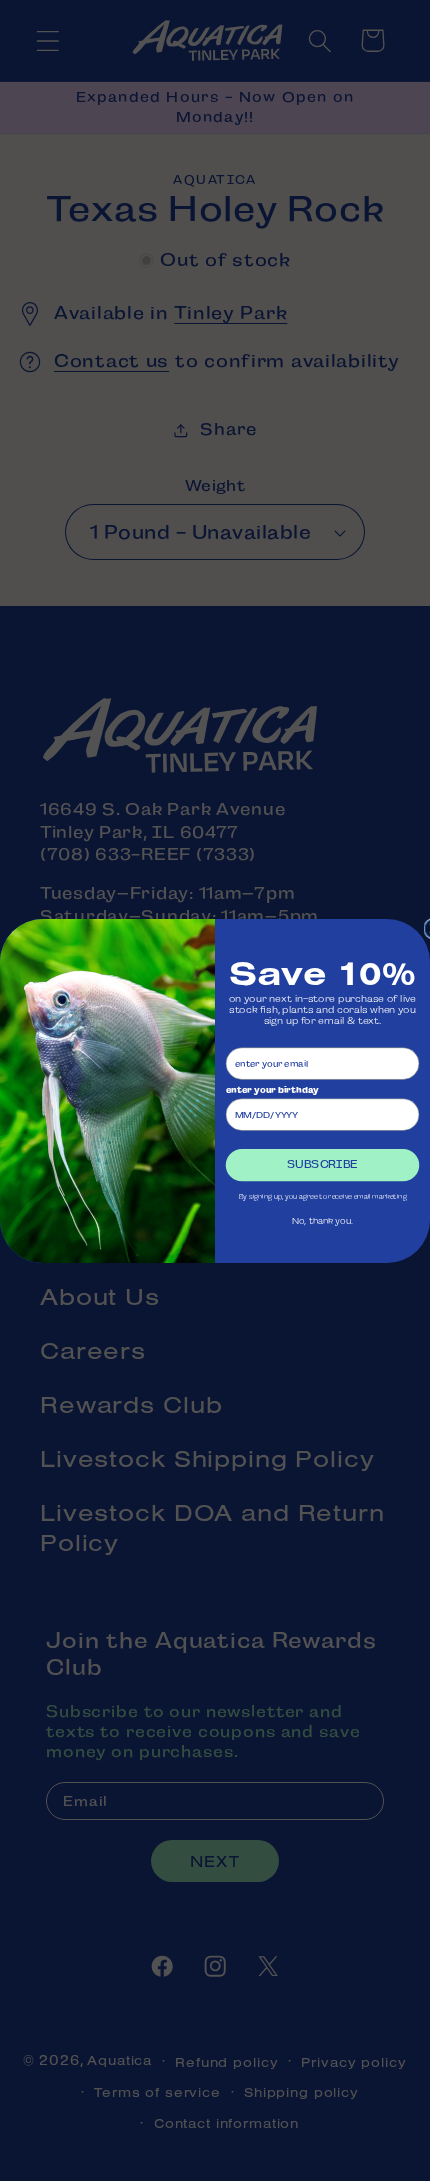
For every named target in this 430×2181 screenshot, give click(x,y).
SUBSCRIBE (322, 1164)
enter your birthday (272, 1090)
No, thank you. (322, 1221)
